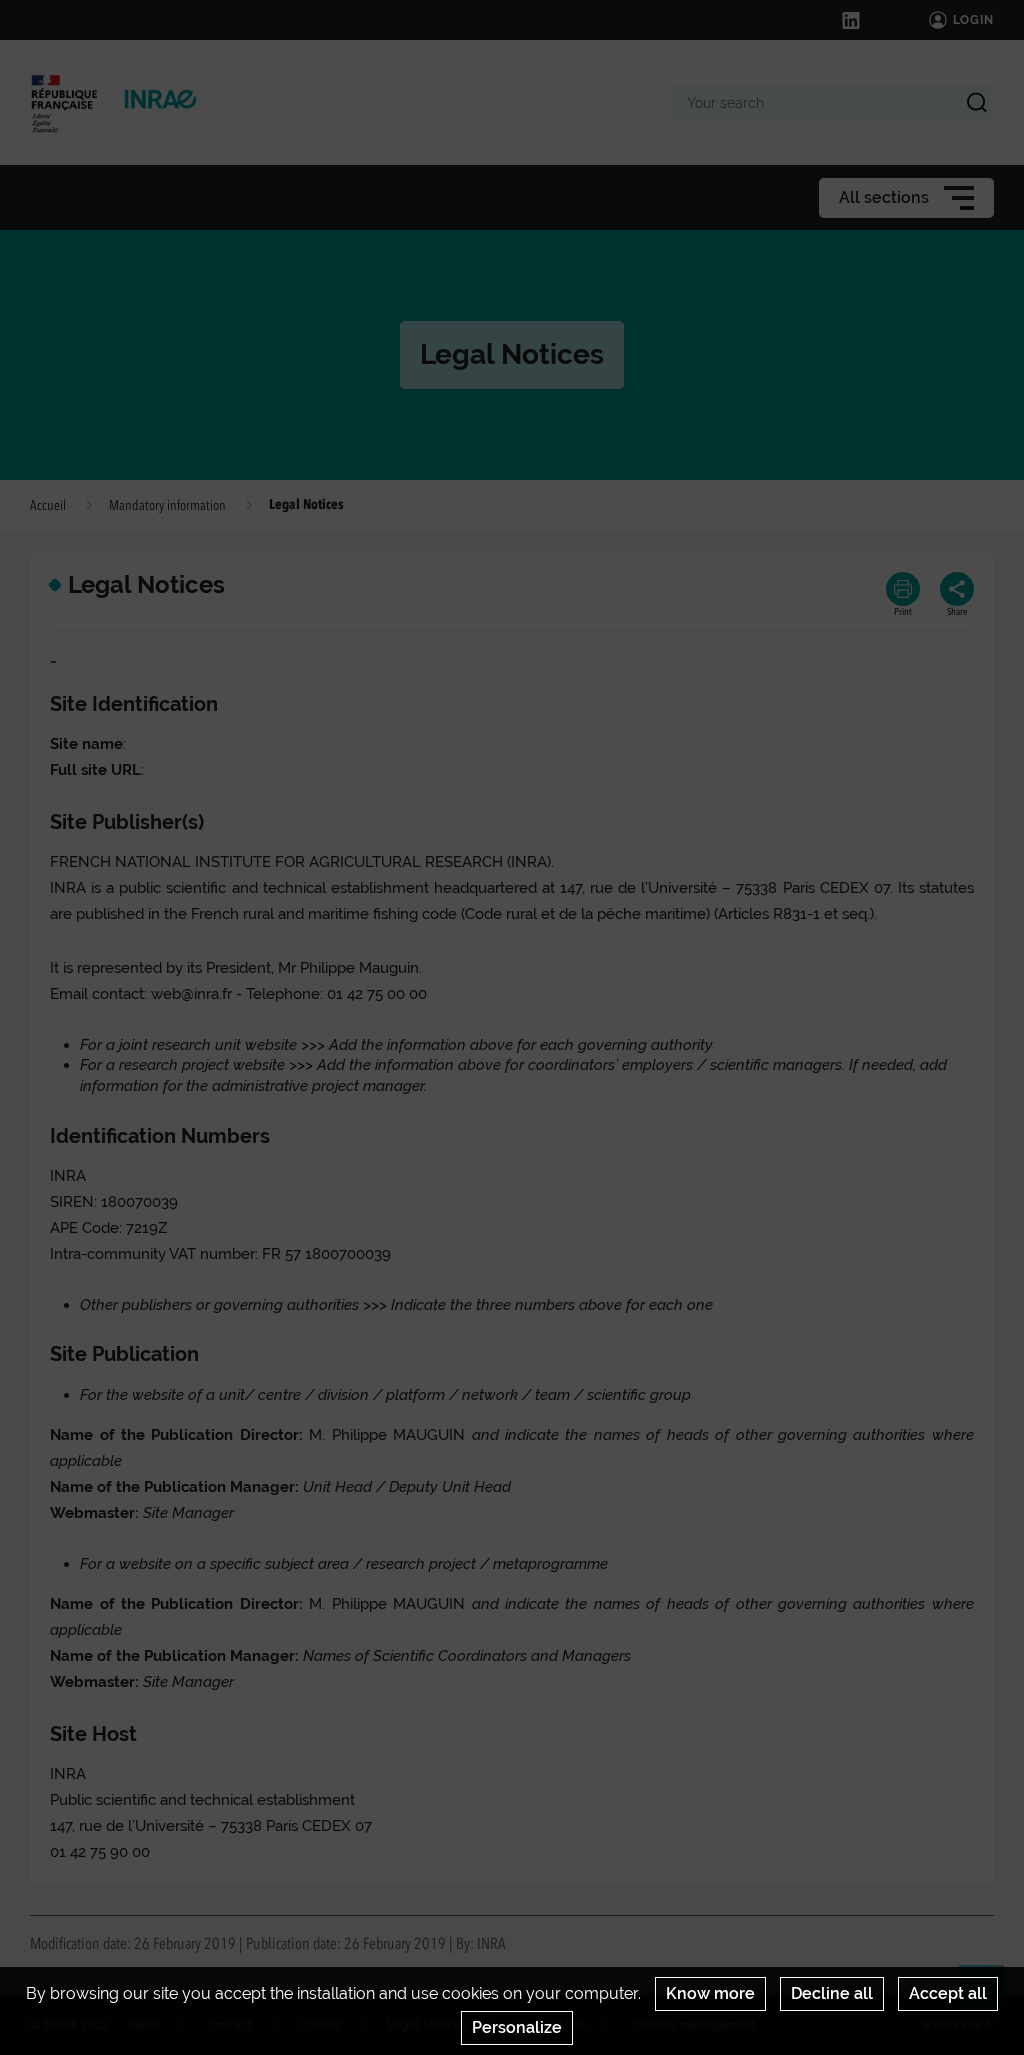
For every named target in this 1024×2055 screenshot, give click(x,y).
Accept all (948, 1993)
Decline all (832, 1993)
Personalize (517, 2027)
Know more (710, 1993)
